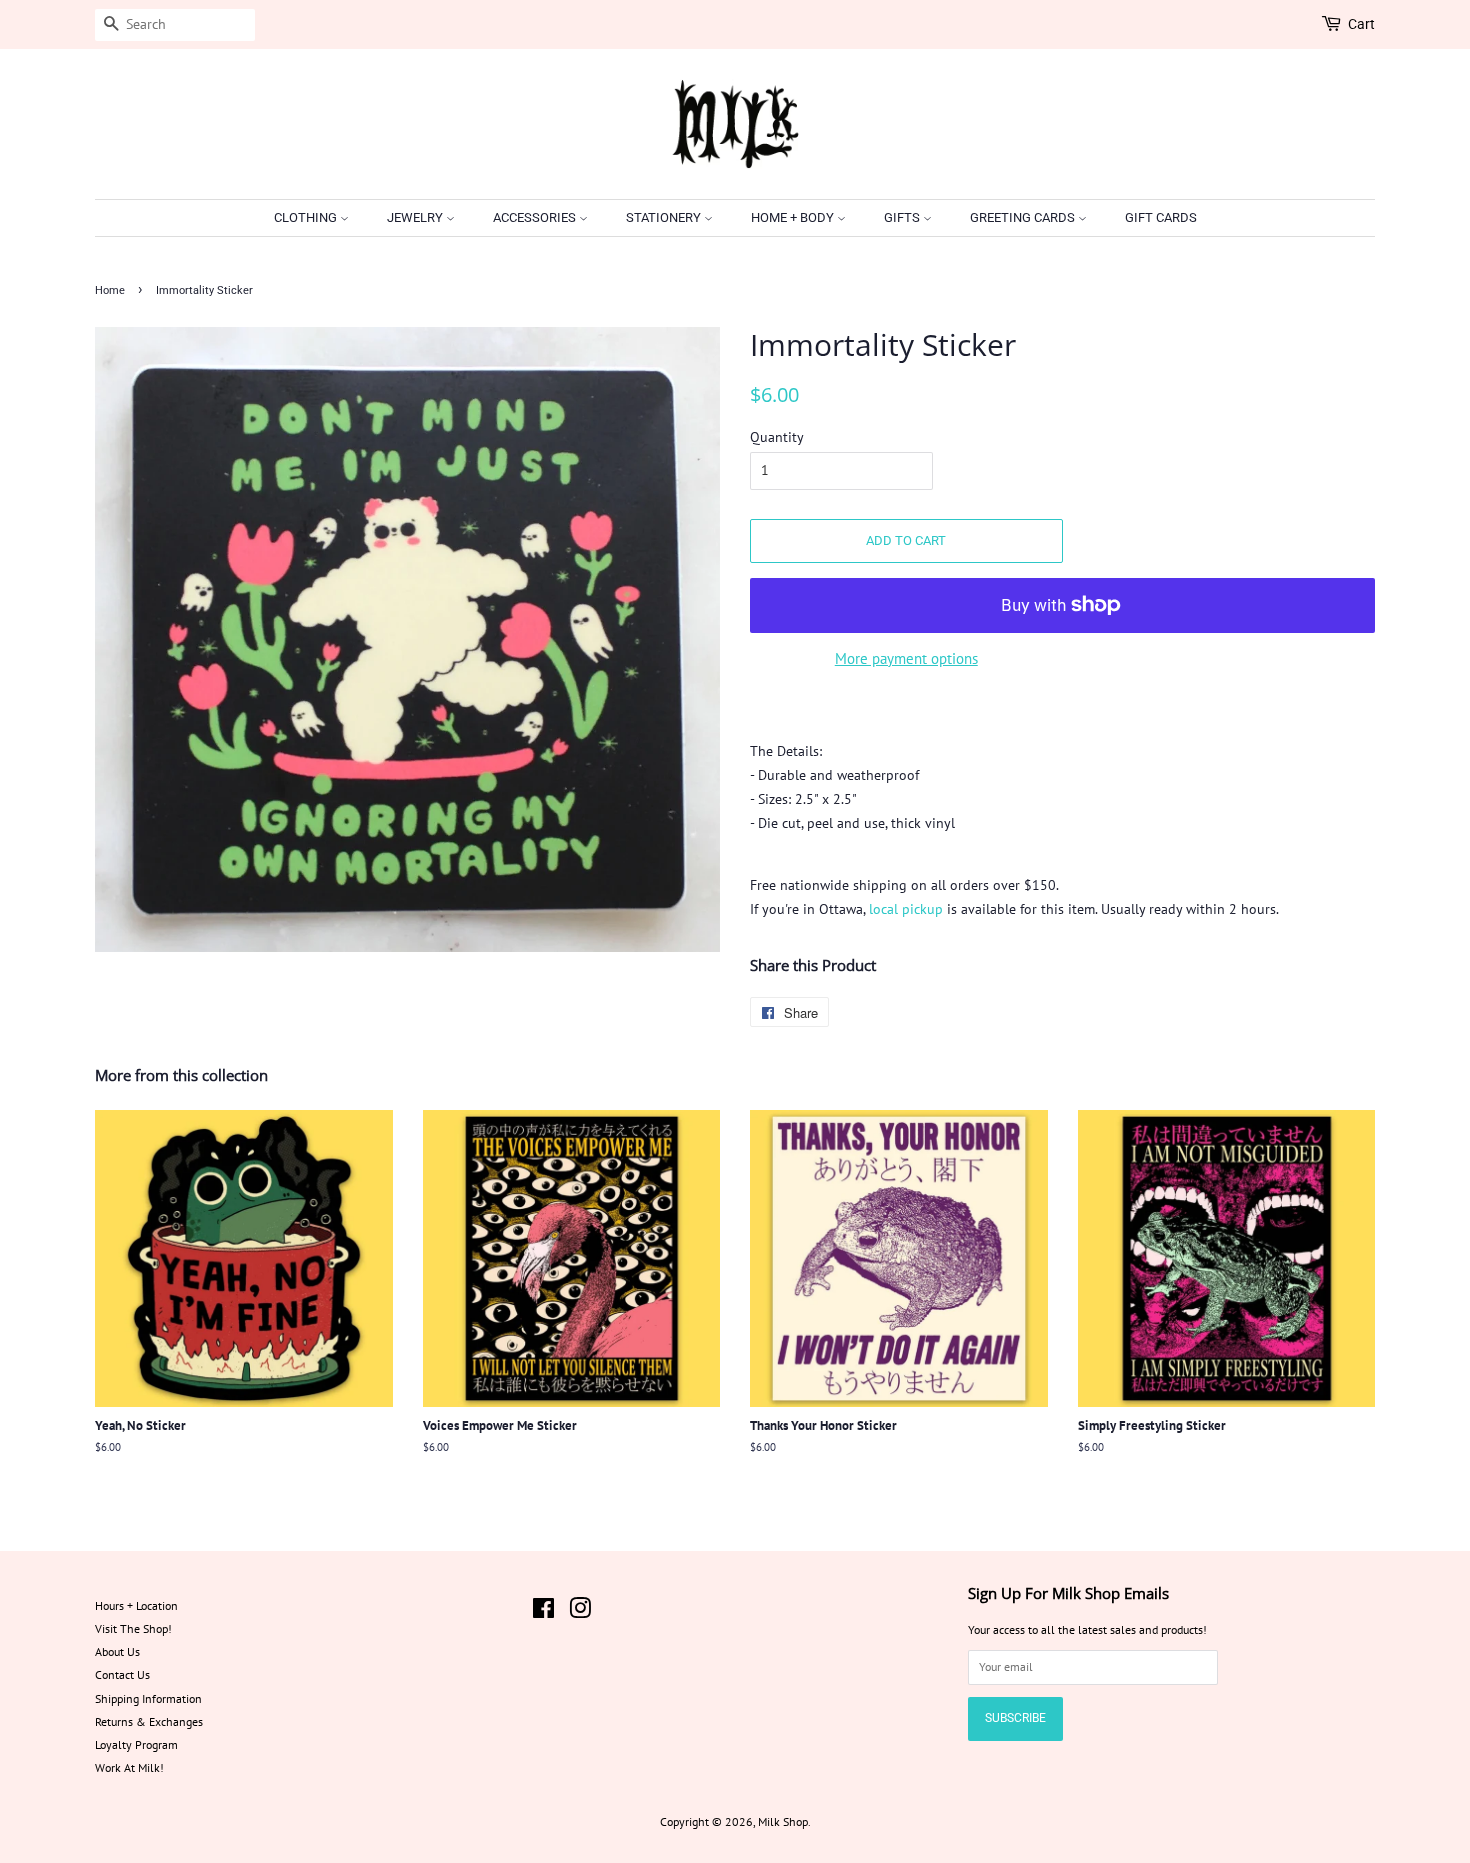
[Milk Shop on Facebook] (543, 1612)
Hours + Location (136, 1605)
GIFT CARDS (1161, 217)
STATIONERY (665, 217)
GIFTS (903, 217)
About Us (117, 1651)
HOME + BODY (794, 217)
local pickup (906, 909)
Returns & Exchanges (149, 1721)
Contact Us (122, 1674)
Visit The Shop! (133, 1628)
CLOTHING (307, 217)
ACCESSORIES (536, 217)
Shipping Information (148, 1698)
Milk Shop (783, 1821)
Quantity (777, 437)
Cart (1361, 24)
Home (110, 290)
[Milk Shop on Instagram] (580, 1612)
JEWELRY (416, 217)
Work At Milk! (129, 1767)
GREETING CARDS (1024, 217)
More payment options (906, 658)
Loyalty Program (136, 1744)
